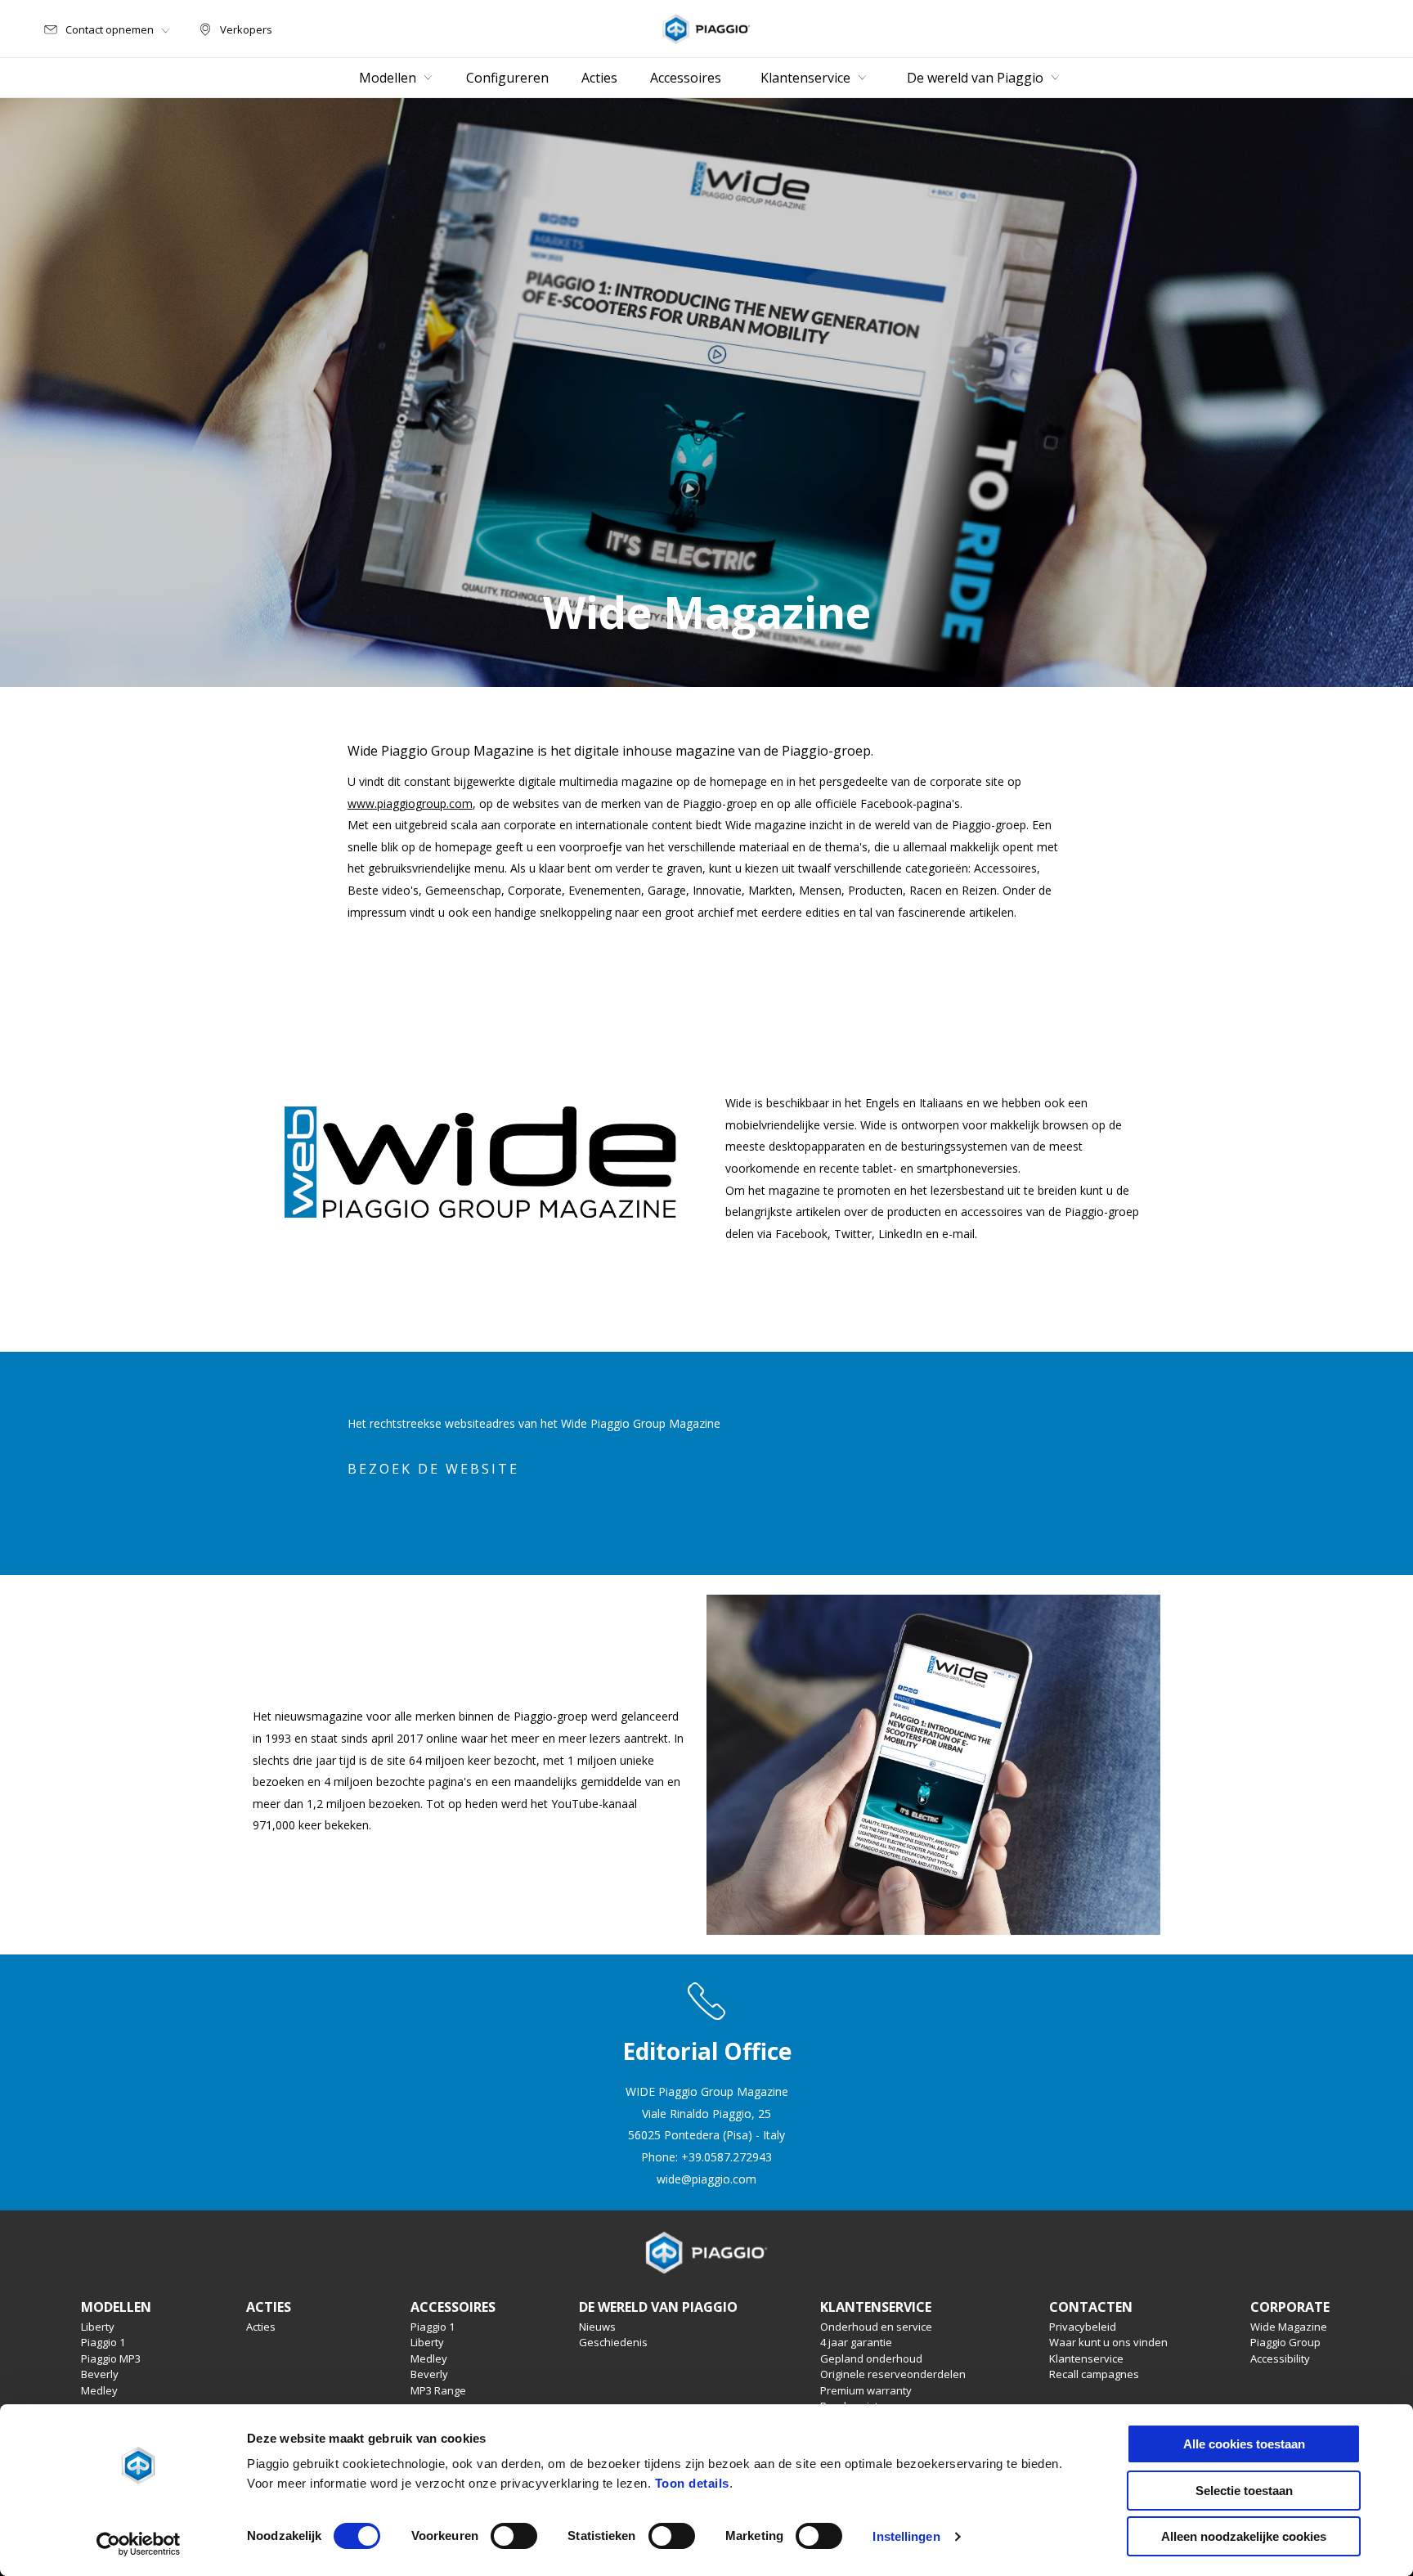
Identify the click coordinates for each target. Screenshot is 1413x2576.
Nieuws (597, 2327)
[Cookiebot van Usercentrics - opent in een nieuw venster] (139, 2544)
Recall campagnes (1094, 2374)
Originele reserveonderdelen (893, 2374)
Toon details (692, 2483)
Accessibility (1280, 2358)
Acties (261, 2327)
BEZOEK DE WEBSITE (433, 1469)
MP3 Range (438, 2390)
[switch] (514, 2536)
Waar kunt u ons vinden (1108, 2342)
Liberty (98, 2327)
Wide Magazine (1289, 2327)
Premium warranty (866, 2390)
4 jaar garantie (856, 2342)
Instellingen (906, 2536)
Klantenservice (1086, 2358)
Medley (99, 2390)
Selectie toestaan (1244, 2491)
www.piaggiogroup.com (410, 803)
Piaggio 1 (103, 2342)
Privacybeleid (1083, 2327)
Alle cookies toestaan (1244, 2444)
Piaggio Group (1285, 2342)
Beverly (100, 2374)
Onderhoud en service (876, 2327)
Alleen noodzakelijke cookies (1244, 2536)
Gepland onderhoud (871, 2358)
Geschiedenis (613, 2342)
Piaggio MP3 (111, 2358)
